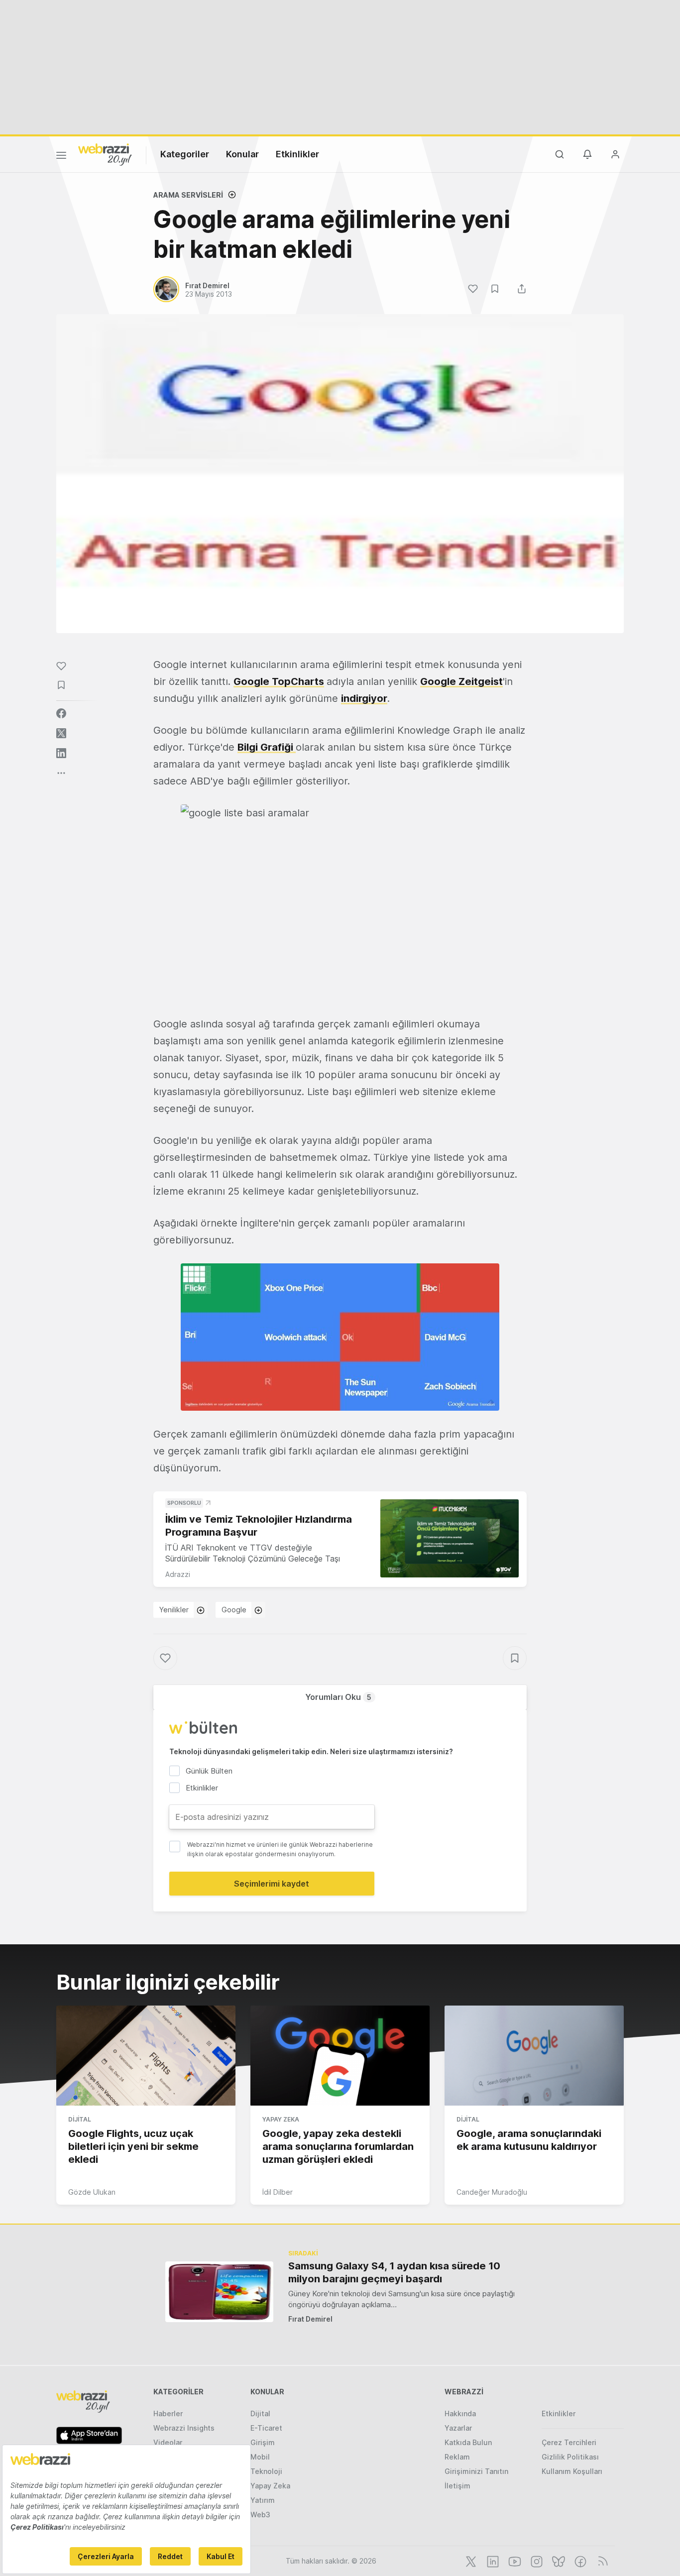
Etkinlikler (297, 154)
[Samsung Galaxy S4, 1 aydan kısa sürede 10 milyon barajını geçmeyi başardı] (219, 2292)
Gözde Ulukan (92, 2192)
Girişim (263, 2442)
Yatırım (263, 2500)
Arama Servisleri (188, 195)
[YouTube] (514, 2561)
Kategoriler (185, 154)
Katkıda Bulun (468, 2442)
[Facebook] (579, 2561)
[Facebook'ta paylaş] (61, 713)
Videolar (168, 2442)
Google (234, 1610)
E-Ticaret (266, 2428)
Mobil (260, 2457)
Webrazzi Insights (184, 2428)
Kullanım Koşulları (572, 2471)
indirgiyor (364, 698)
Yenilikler (174, 1610)
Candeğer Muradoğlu (492, 2192)
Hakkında (460, 2413)
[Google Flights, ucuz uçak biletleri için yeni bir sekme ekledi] (146, 2056)
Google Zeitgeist (461, 681)
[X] (470, 2561)
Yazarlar (458, 2428)
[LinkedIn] (492, 2561)
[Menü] (61, 157)
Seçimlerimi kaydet (272, 1884)
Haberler (168, 2413)
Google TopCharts (279, 681)
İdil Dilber (278, 2192)
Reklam (457, 2457)
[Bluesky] (558, 2561)
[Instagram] (536, 2561)
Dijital (80, 2119)
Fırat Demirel (310, 2319)
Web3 (260, 2515)
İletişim (457, 2486)
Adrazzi (178, 1574)
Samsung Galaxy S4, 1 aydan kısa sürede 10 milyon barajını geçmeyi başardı (394, 2272)
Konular (242, 154)
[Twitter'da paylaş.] (61, 733)
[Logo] (105, 154)
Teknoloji (266, 2471)
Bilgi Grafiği (267, 747)
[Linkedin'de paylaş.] (61, 753)
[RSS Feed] (601, 2561)
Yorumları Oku (338, 1697)
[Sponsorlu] (450, 1538)
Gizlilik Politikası (570, 2457)
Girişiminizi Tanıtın (476, 2471)
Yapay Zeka (281, 2119)
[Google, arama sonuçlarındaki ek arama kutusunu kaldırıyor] (534, 2056)
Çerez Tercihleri (569, 2442)
